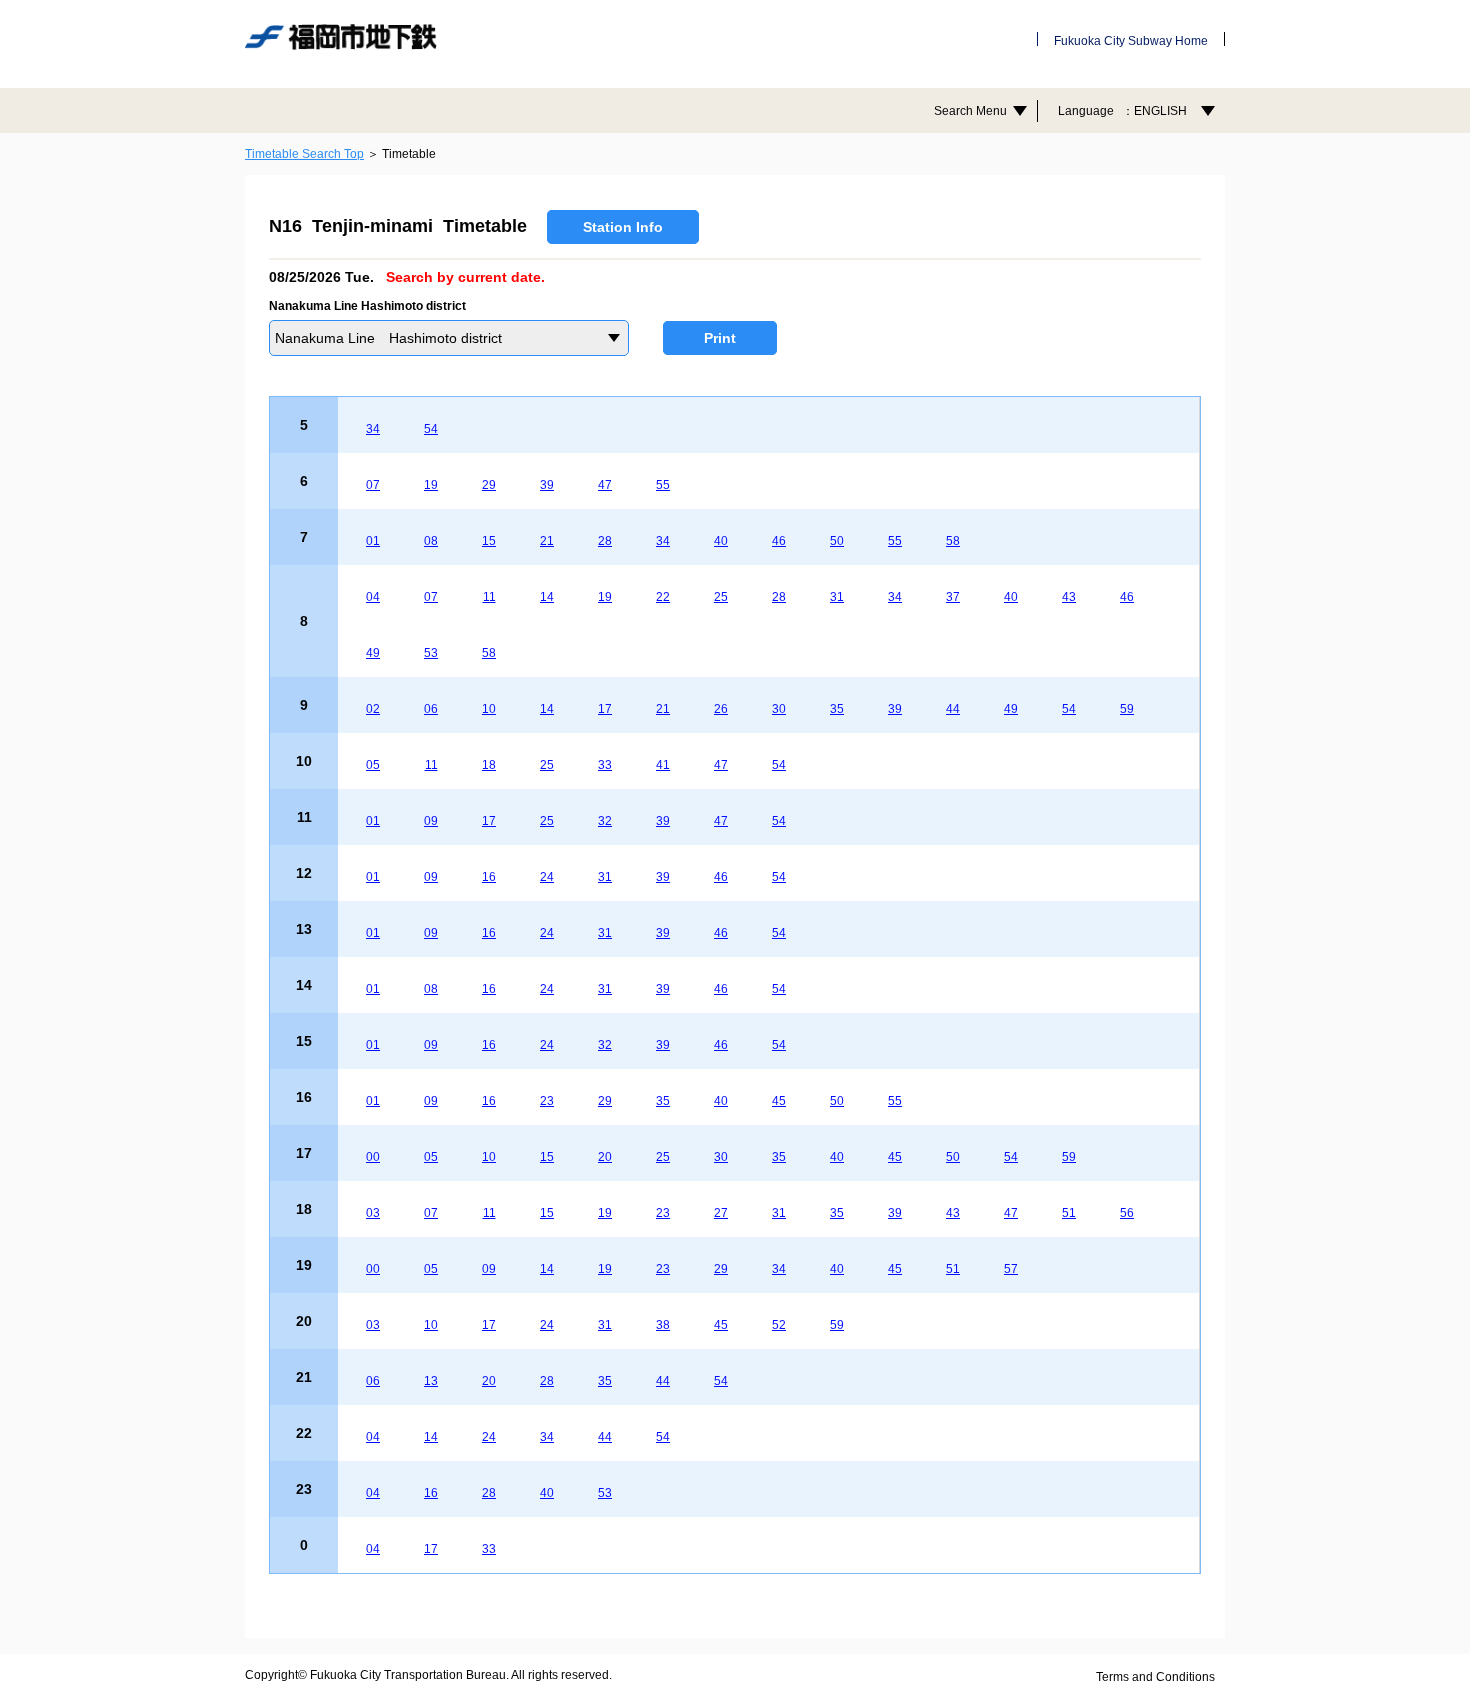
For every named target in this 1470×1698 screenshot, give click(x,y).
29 (489, 485)
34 (373, 429)
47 (605, 485)
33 (605, 765)
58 (953, 541)
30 (779, 709)
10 (489, 709)
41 (663, 765)
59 (1127, 709)
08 (431, 541)
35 (837, 709)
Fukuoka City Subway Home (1131, 41)
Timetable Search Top (304, 154)
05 (373, 765)
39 (547, 485)
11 (489, 597)
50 (837, 541)
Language (1122, 111)
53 (431, 653)
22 (663, 597)
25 (721, 597)
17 (605, 709)
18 (489, 765)
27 (721, 1213)
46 (779, 541)
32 (605, 821)
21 (547, 541)
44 (953, 709)
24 (547, 877)
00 (373, 1157)
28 (605, 541)
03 (373, 1213)
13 (431, 1381)
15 (489, 541)
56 (1127, 1213)
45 (779, 1101)
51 (1069, 1213)
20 (605, 1157)
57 (1011, 1269)
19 (431, 485)
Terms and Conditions (1155, 1677)
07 (373, 485)
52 (779, 1325)
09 (431, 821)
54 (431, 429)
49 (373, 653)
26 (721, 709)
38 (663, 1325)
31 (837, 597)
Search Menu (970, 111)
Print (720, 338)
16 (489, 877)
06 (431, 709)
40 (721, 541)
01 (373, 541)
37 (953, 597)
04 (373, 597)
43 (1069, 597)
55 (663, 485)
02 (373, 709)
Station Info (623, 227)
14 (547, 597)
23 (547, 1101)
